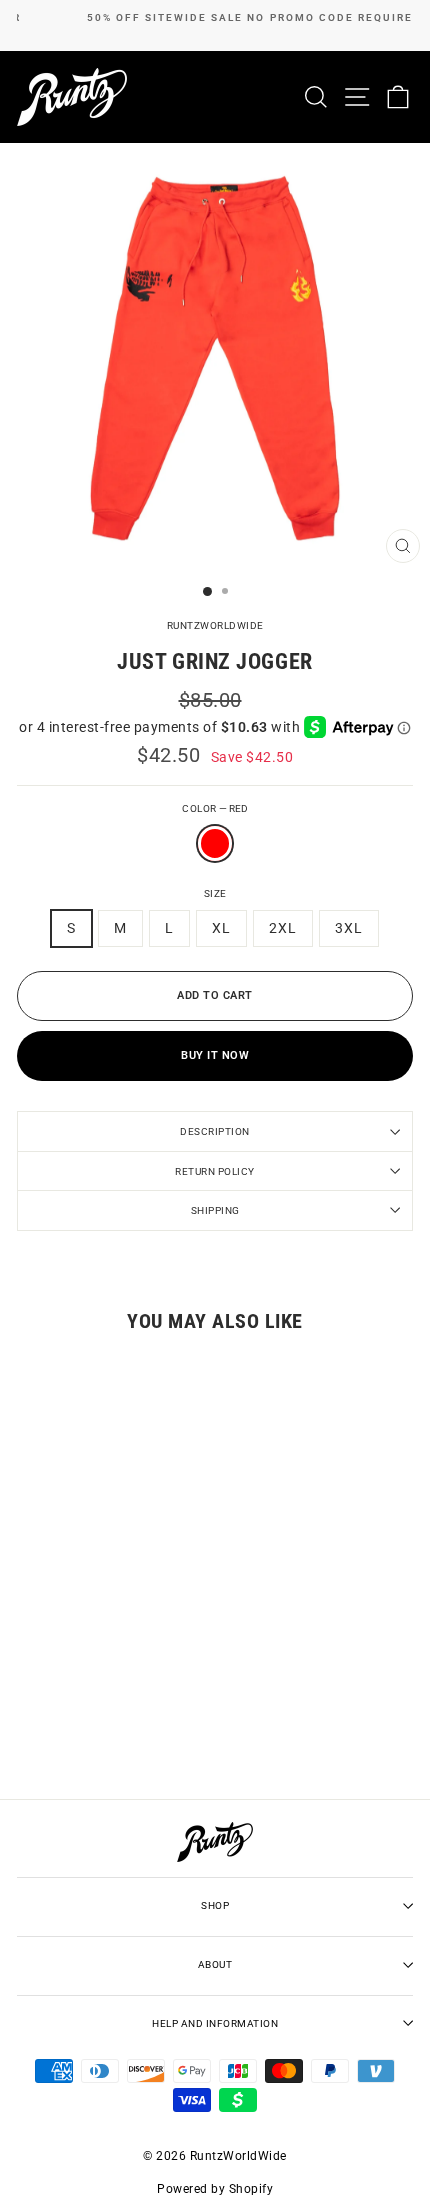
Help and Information (215, 2023)
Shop (215, 1905)
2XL (283, 928)
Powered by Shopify (215, 2189)
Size (215, 893)
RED (215, 843)
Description (215, 1131)
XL (221, 928)
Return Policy (215, 1171)
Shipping (215, 1210)
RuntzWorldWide (215, 625)
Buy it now (215, 1055)
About (215, 1964)
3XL (349, 928)
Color (215, 808)
